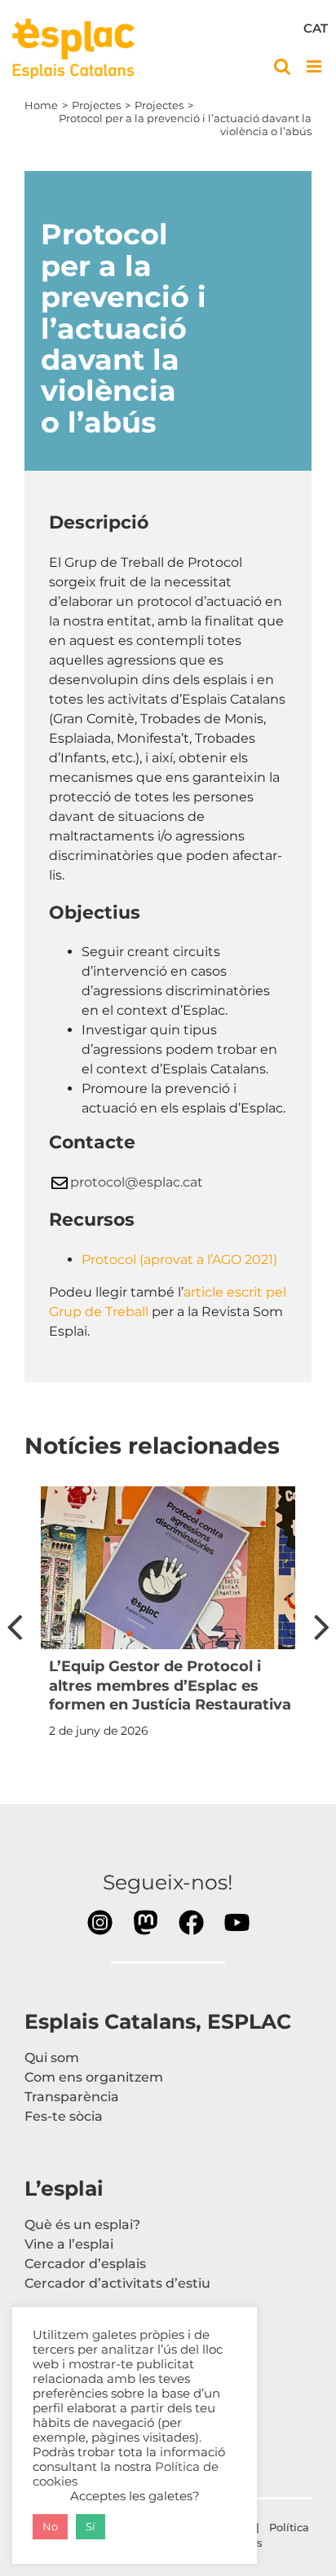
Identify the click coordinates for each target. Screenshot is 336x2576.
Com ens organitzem (94, 2077)
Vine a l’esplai (69, 2244)
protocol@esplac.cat (137, 1182)
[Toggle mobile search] (282, 66)
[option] (168, 1617)
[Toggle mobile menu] (315, 66)
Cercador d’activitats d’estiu (117, 2283)
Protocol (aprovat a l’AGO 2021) (179, 1259)
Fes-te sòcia (64, 2116)
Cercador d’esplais (85, 2264)
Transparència (72, 2097)
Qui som (52, 2058)
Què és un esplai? (82, 2225)
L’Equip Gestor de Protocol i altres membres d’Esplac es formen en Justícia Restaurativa (170, 1685)
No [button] (50, 2526)
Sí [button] (91, 2526)
